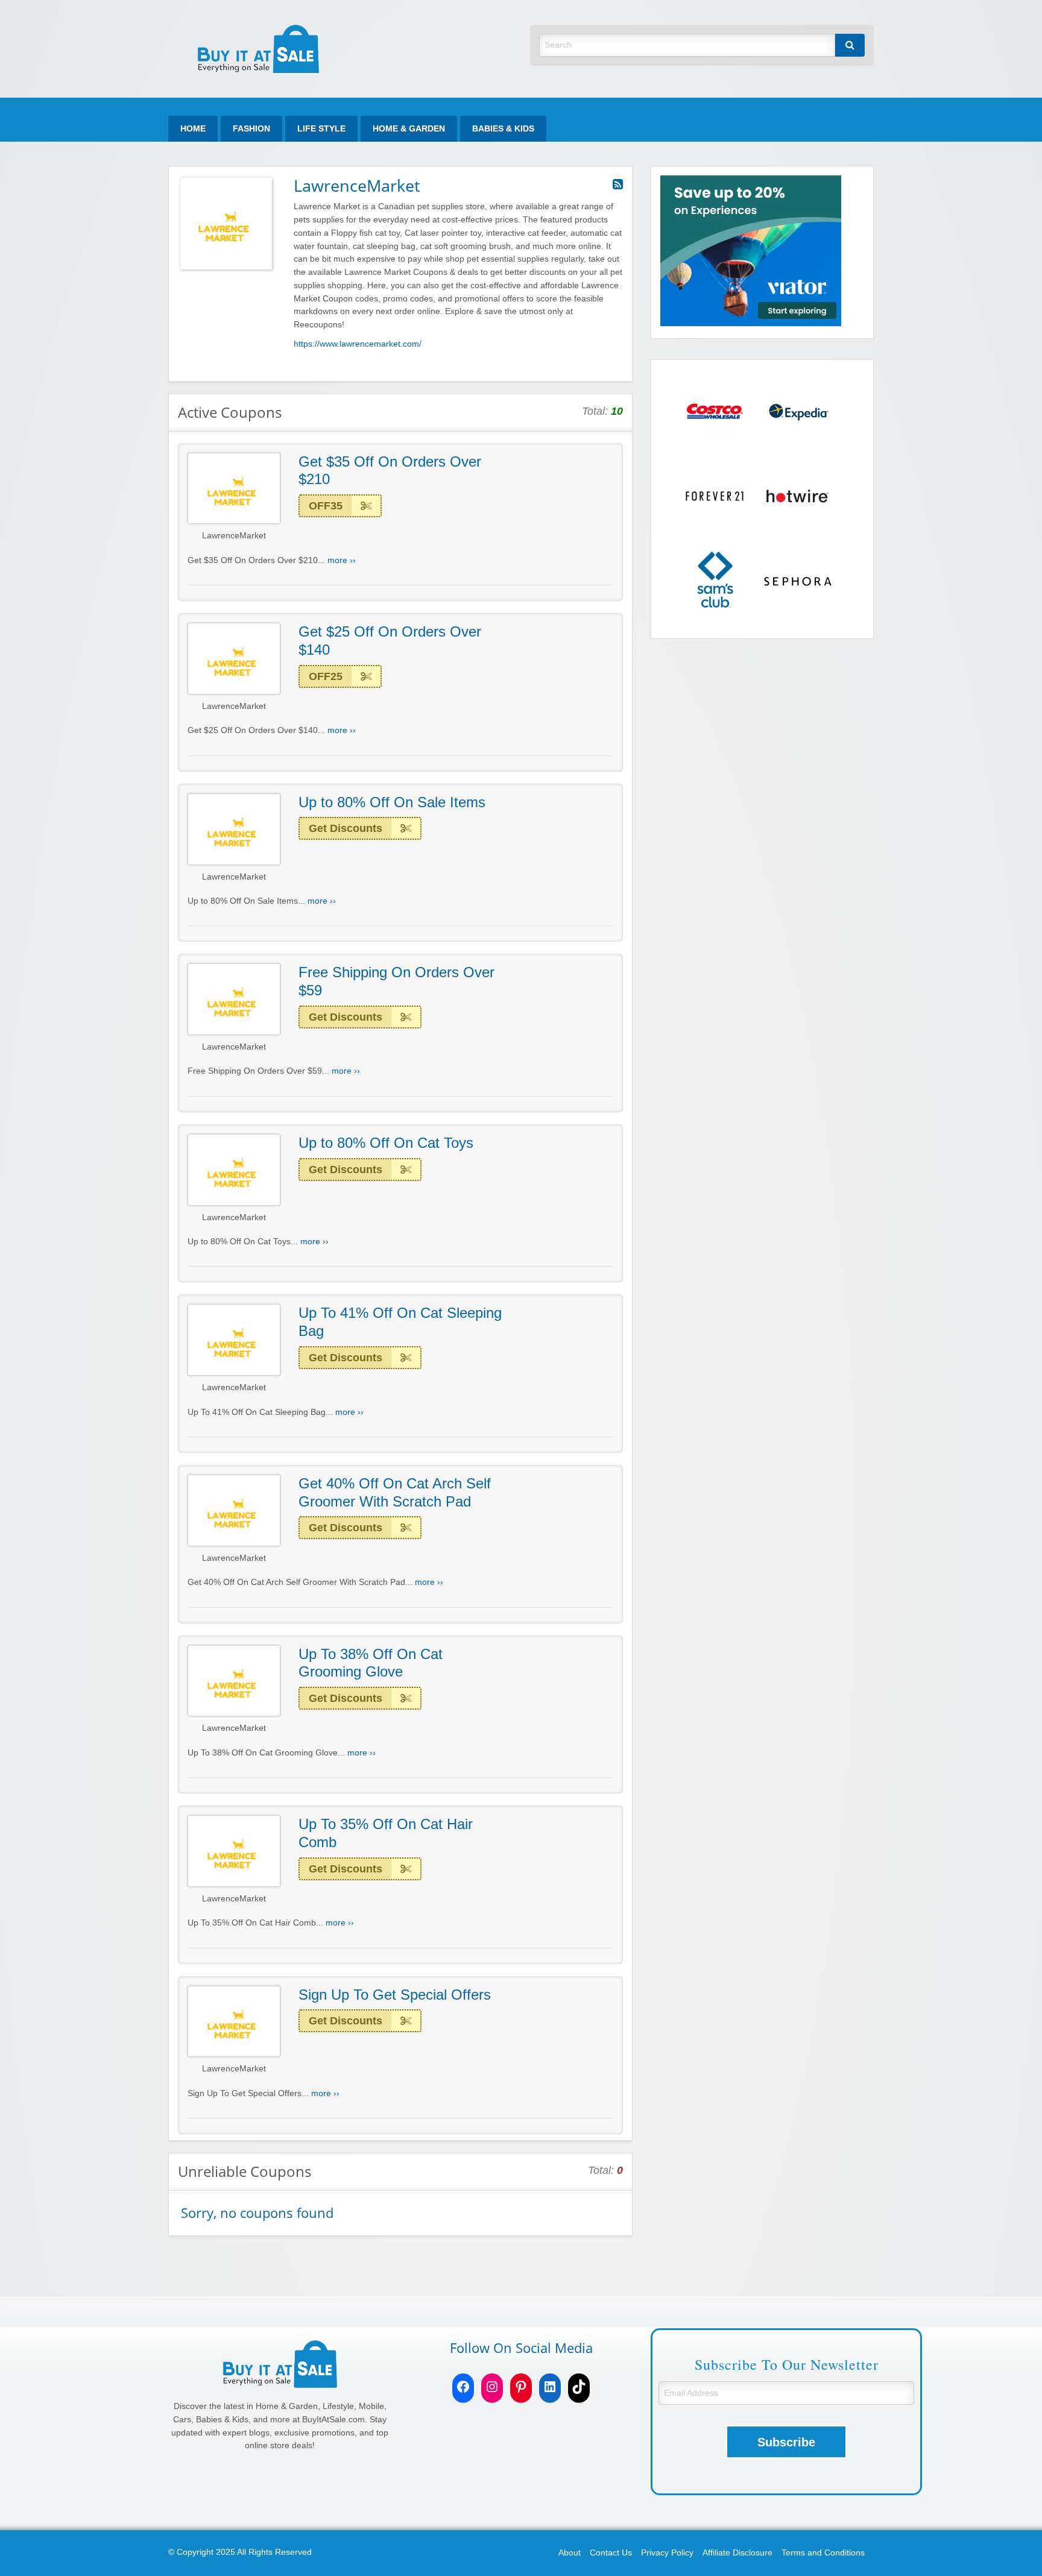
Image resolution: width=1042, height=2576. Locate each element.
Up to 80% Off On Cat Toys (386, 1143)
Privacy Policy (667, 2553)
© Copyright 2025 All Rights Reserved (240, 2552)
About (570, 2553)
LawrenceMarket (234, 536)
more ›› (342, 560)
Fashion (251, 129)
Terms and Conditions (823, 2553)
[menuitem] (193, 129)
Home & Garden (409, 129)
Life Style (321, 129)
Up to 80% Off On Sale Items (392, 802)
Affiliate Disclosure (737, 2553)
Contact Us (611, 2553)
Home (193, 129)
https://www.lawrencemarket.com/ (358, 344)
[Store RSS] (618, 184)
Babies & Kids (503, 129)
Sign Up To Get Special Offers (395, 1995)
